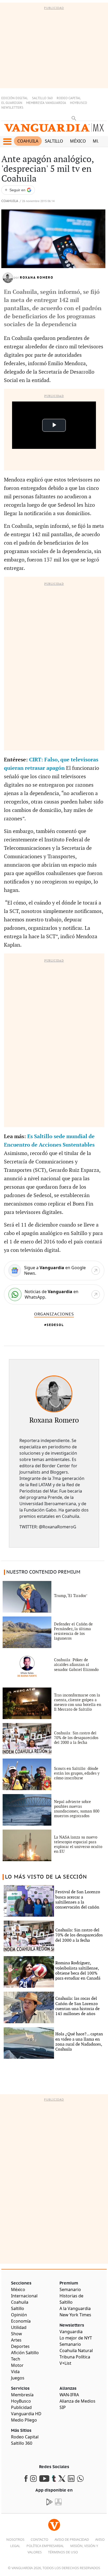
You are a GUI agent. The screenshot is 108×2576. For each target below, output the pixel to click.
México (78, 141)
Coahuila (28, 141)
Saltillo (54, 141)
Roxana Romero (37, 278)
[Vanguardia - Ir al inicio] (54, 130)
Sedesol (55, 1325)
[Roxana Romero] (54, 1394)
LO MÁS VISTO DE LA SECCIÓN (46, 1877)
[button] (7, 142)
